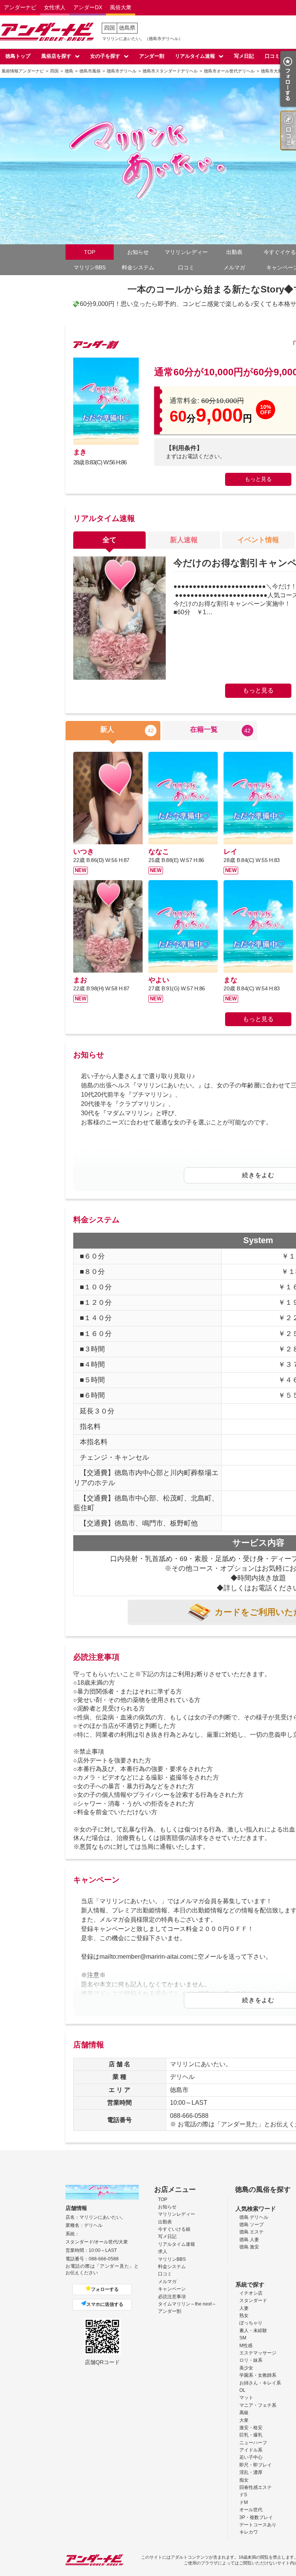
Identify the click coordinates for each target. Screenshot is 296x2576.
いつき (84, 852)
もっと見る (258, 479)
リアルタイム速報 (195, 56)
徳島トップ (18, 56)
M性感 (246, 2346)
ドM (244, 2502)
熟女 (244, 2316)
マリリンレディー (186, 252)
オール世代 (251, 2510)
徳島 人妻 (249, 2240)
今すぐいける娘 (174, 2229)
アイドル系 (251, 2450)
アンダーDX (88, 7)
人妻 (244, 2308)
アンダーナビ (20, 7)
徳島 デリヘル (254, 2217)
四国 (109, 28)
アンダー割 (152, 56)
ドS (243, 2495)
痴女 (244, 2480)
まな (230, 980)
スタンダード (253, 2300)
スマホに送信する (105, 2304)
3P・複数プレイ (256, 2517)
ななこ (159, 852)
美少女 (246, 2368)
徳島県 (127, 28)
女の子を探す (105, 56)
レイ (230, 852)
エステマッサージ (258, 2353)
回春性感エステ (256, 2487)
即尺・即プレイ (256, 2465)
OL (242, 2390)
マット (246, 2398)
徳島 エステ (251, 2232)
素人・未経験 (253, 2331)
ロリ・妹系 (251, 2360)
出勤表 (234, 252)
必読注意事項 (172, 2297)
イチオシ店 (251, 2293)
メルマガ (234, 267)
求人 (163, 2252)
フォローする (105, 2289)
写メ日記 (244, 56)
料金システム (138, 267)
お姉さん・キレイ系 (260, 2383)
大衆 (244, 2420)
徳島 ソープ (251, 2225)
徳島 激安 (249, 2247)
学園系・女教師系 (258, 2375)
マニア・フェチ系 (258, 2405)
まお (80, 980)
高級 (244, 2413)
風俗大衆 (121, 7)
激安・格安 (251, 2428)
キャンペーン (172, 2289)
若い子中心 (251, 2457)
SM (243, 2338)
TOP (90, 252)
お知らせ (138, 252)
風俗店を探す (56, 56)
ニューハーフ (253, 2443)
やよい (159, 980)
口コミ (272, 56)
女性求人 (55, 7)
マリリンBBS (90, 267)
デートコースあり (258, 2525)
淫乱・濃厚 (251, 2472)
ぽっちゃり (251, 2323)
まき (80, 452)
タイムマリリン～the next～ (187, 2304)
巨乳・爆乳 (251, 2435)
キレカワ (249, 2532)
